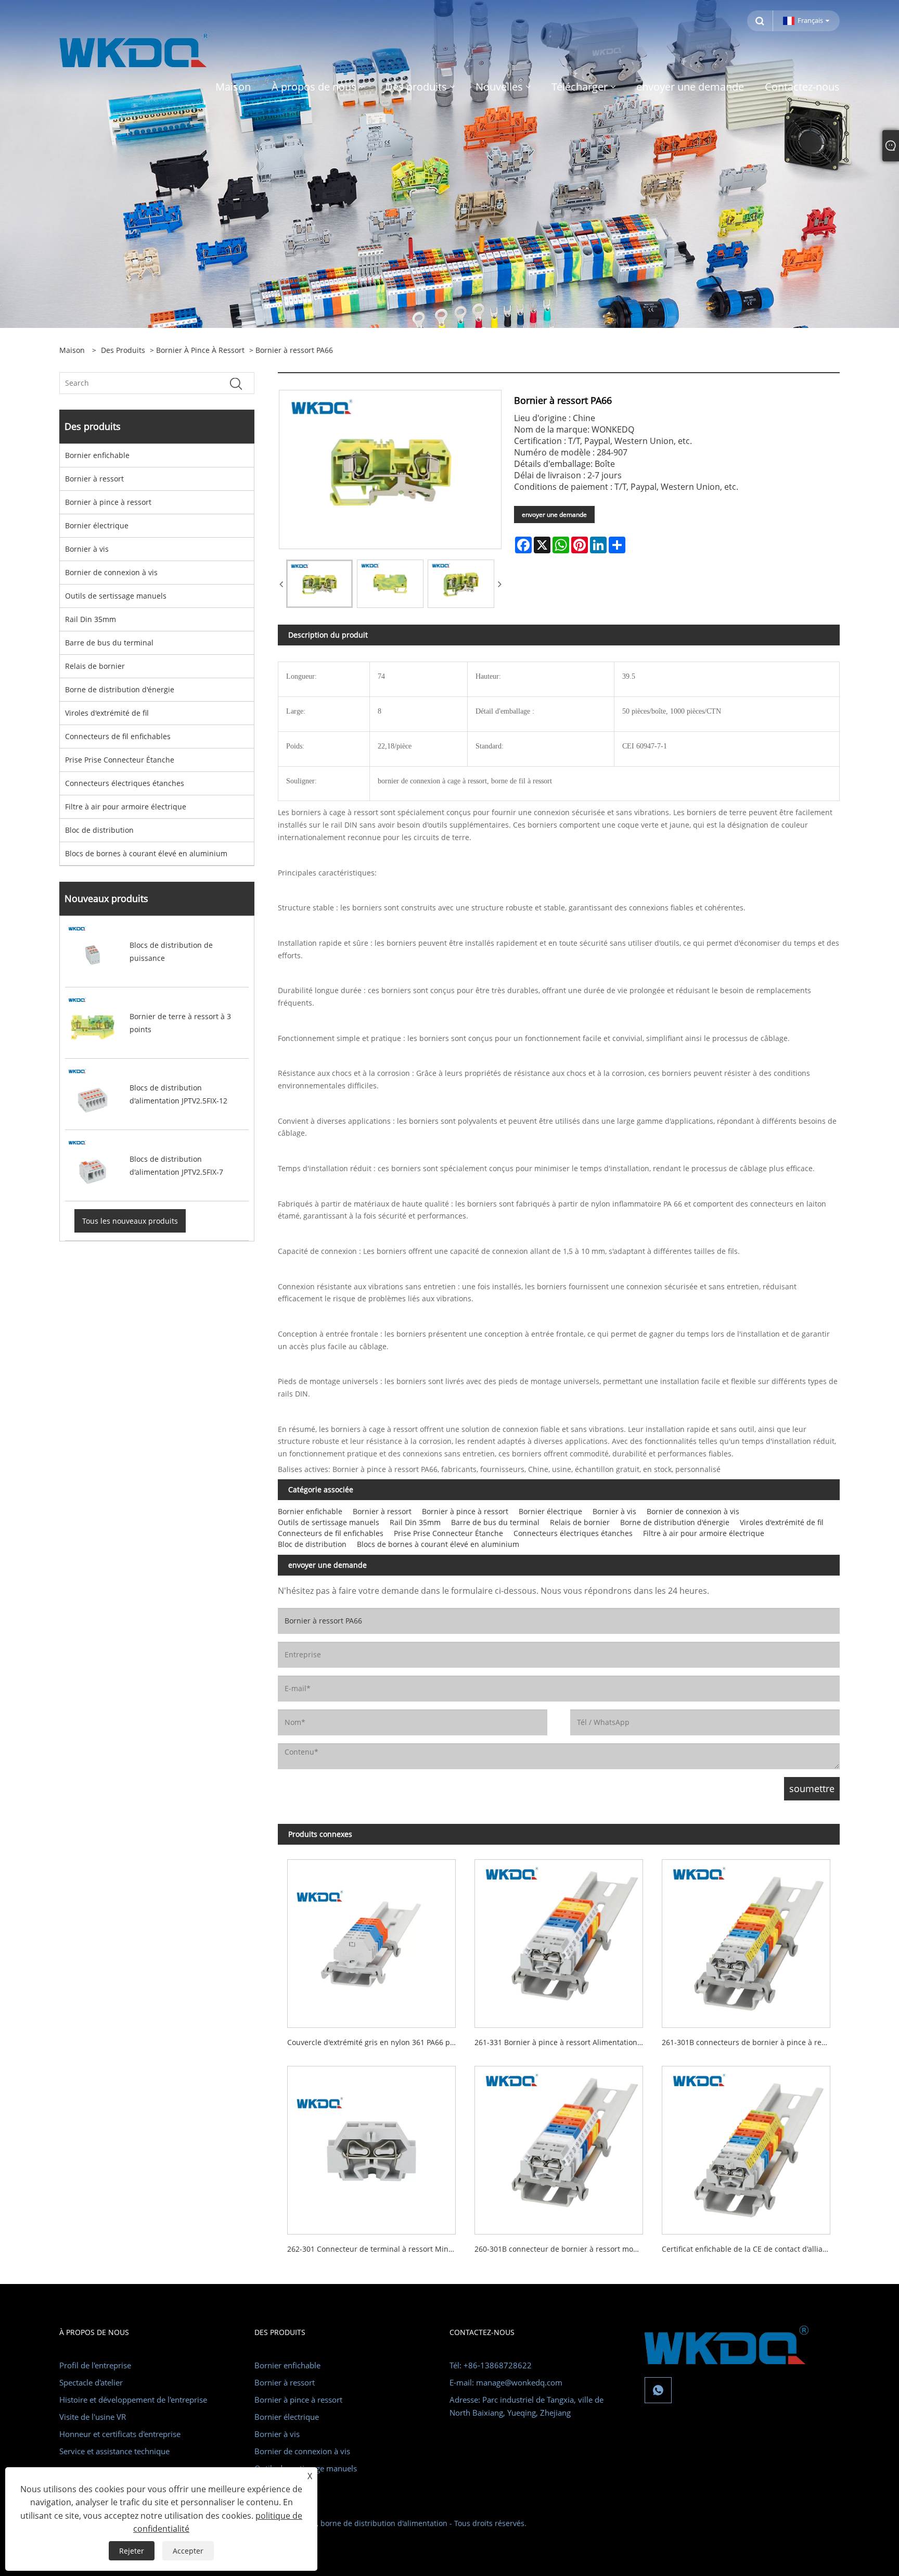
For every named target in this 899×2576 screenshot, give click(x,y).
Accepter (188, 2551)
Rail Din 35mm (91, 619)
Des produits (123, 350)
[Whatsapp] (658, 2390)
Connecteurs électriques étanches (125, 783)
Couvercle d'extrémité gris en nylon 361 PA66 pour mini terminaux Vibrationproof (376, 2042)
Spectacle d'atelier (91, 2382)
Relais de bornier (95, 666)
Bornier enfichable (97, 455)
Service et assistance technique (114, 2451)
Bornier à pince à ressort (200, 350)
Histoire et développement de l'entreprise (133, 2400)
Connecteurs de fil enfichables (118, 736)
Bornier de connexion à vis (111, 572)
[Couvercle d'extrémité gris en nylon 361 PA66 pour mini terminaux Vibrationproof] (371, 1939)
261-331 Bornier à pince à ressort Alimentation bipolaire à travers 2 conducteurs (563, 2042)
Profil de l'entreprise (95, 2365)
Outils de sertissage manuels (116, 596)
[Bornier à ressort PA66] (319, 584)
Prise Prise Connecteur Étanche (120, 760)
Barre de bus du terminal (109, 643)
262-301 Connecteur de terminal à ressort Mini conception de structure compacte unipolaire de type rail (376, 2249)
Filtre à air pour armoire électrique (126, 807)
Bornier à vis (87, 549)
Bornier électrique (97, 525)
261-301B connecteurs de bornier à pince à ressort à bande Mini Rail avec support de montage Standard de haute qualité (751, 2042)
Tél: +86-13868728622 (491, 2365)
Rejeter (132, 2551)
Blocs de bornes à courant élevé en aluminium (146, 853)
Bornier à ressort (94, 479)
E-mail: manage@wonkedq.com (506, 2382)
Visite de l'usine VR (93, 2417)
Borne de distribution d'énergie (120, 689)
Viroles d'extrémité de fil (107, 713)
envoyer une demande (554, 515)
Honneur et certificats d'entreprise (120, 2434)
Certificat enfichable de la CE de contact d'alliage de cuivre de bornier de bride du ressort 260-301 (751, 2249)
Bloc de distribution (99, 830)
